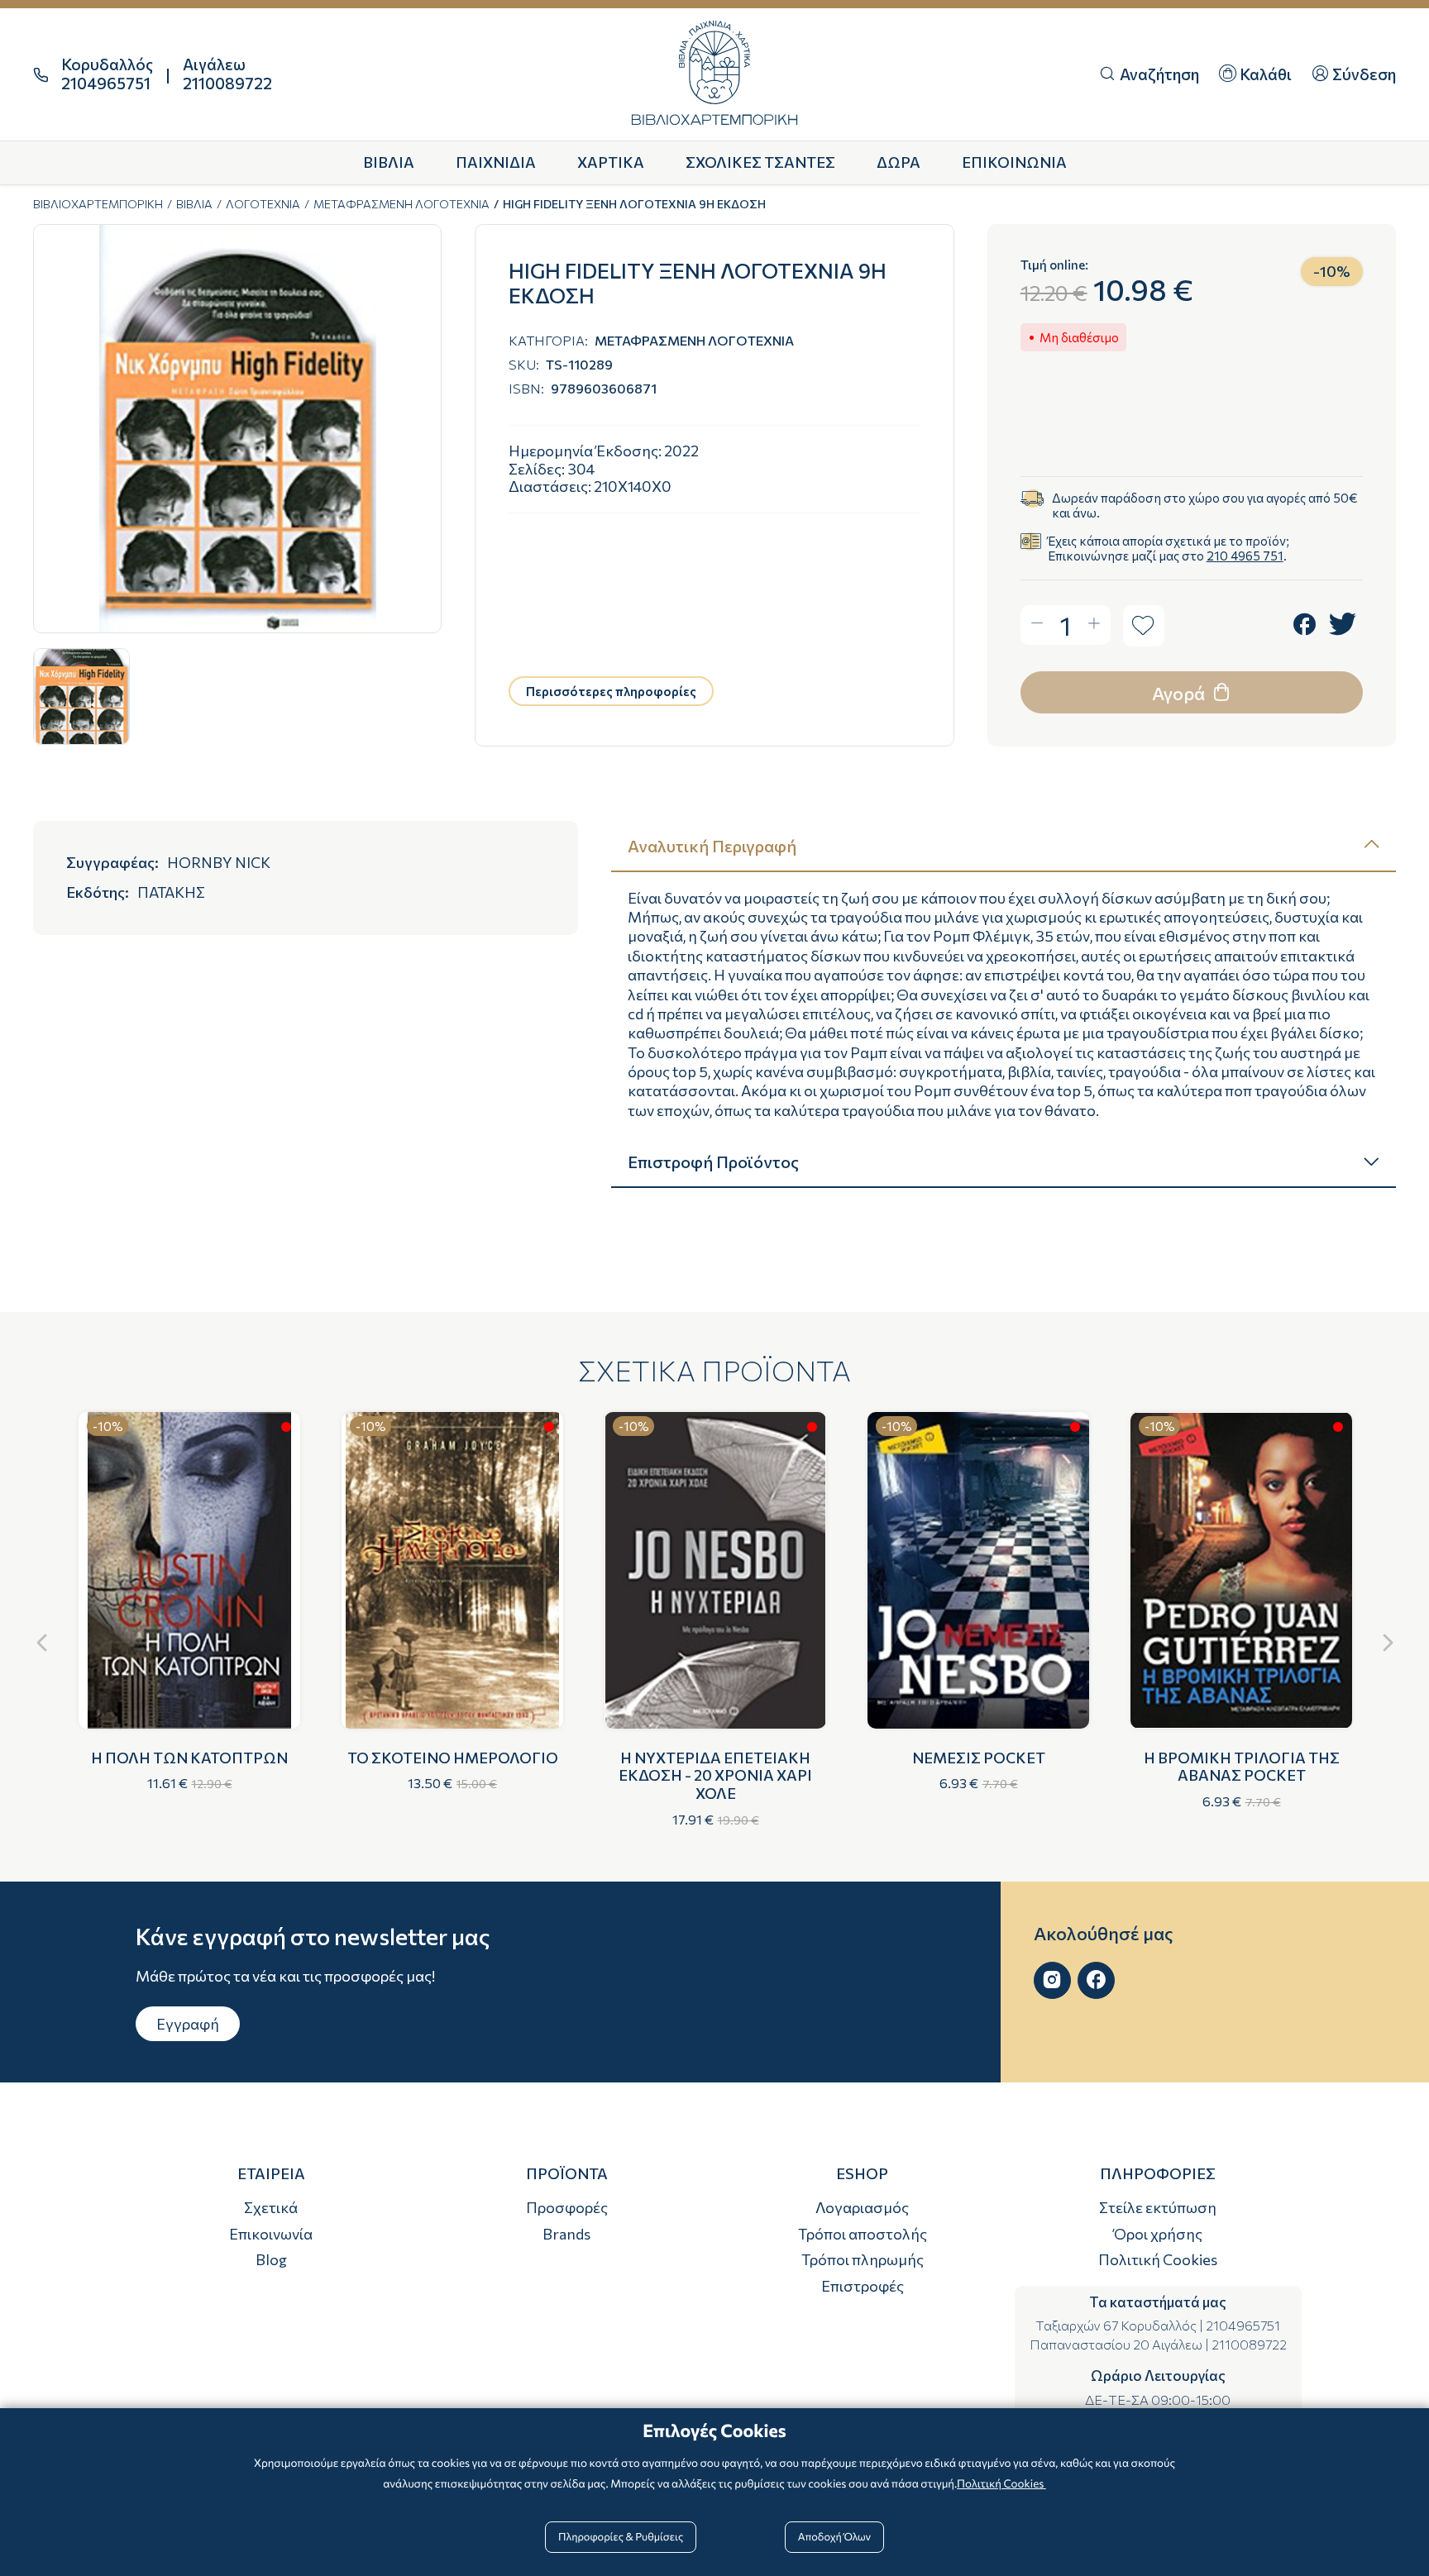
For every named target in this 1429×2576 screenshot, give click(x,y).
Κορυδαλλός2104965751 (107, 74)
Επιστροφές (863, 2286)
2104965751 (1243, 2325)
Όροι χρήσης (1158, 2234)
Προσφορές (567, 2207)
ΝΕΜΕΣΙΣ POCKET (979, 1758)
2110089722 (1249, 2344)
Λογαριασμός (862, 2207)
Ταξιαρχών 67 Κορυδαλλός (1116, 2325)
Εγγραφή (188, 2024)
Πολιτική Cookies (1158, 2259)
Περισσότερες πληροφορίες (611, 691)
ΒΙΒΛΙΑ (194, 204)
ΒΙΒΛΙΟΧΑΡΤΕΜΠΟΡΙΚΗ (98, 204)
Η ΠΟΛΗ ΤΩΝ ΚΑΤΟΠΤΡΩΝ (189, 1758)
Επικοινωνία (271, 2234)
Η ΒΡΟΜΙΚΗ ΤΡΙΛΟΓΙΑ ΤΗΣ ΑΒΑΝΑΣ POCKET (1242, 1767)
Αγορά (1180, 693)
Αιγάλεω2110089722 (227, 74)
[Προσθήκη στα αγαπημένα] (1144, 626)
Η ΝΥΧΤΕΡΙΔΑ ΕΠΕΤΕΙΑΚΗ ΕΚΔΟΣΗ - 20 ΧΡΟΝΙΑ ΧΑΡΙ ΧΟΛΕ (715, 1775)
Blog (271, 2259)
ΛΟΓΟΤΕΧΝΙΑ (263, 204)
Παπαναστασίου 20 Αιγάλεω (1116, 2344)
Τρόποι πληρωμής (863, 2259)
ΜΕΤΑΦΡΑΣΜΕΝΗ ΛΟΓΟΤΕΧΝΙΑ (401, 204)
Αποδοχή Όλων (834, 2536)
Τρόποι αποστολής (863, 2234)
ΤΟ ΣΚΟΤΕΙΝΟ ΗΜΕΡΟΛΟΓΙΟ (453, 1758)
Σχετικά (271, 2207)
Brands (566, 2234)
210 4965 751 (1245, 556)
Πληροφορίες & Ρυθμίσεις (621, 2536)
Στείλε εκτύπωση (1158, 2207)
